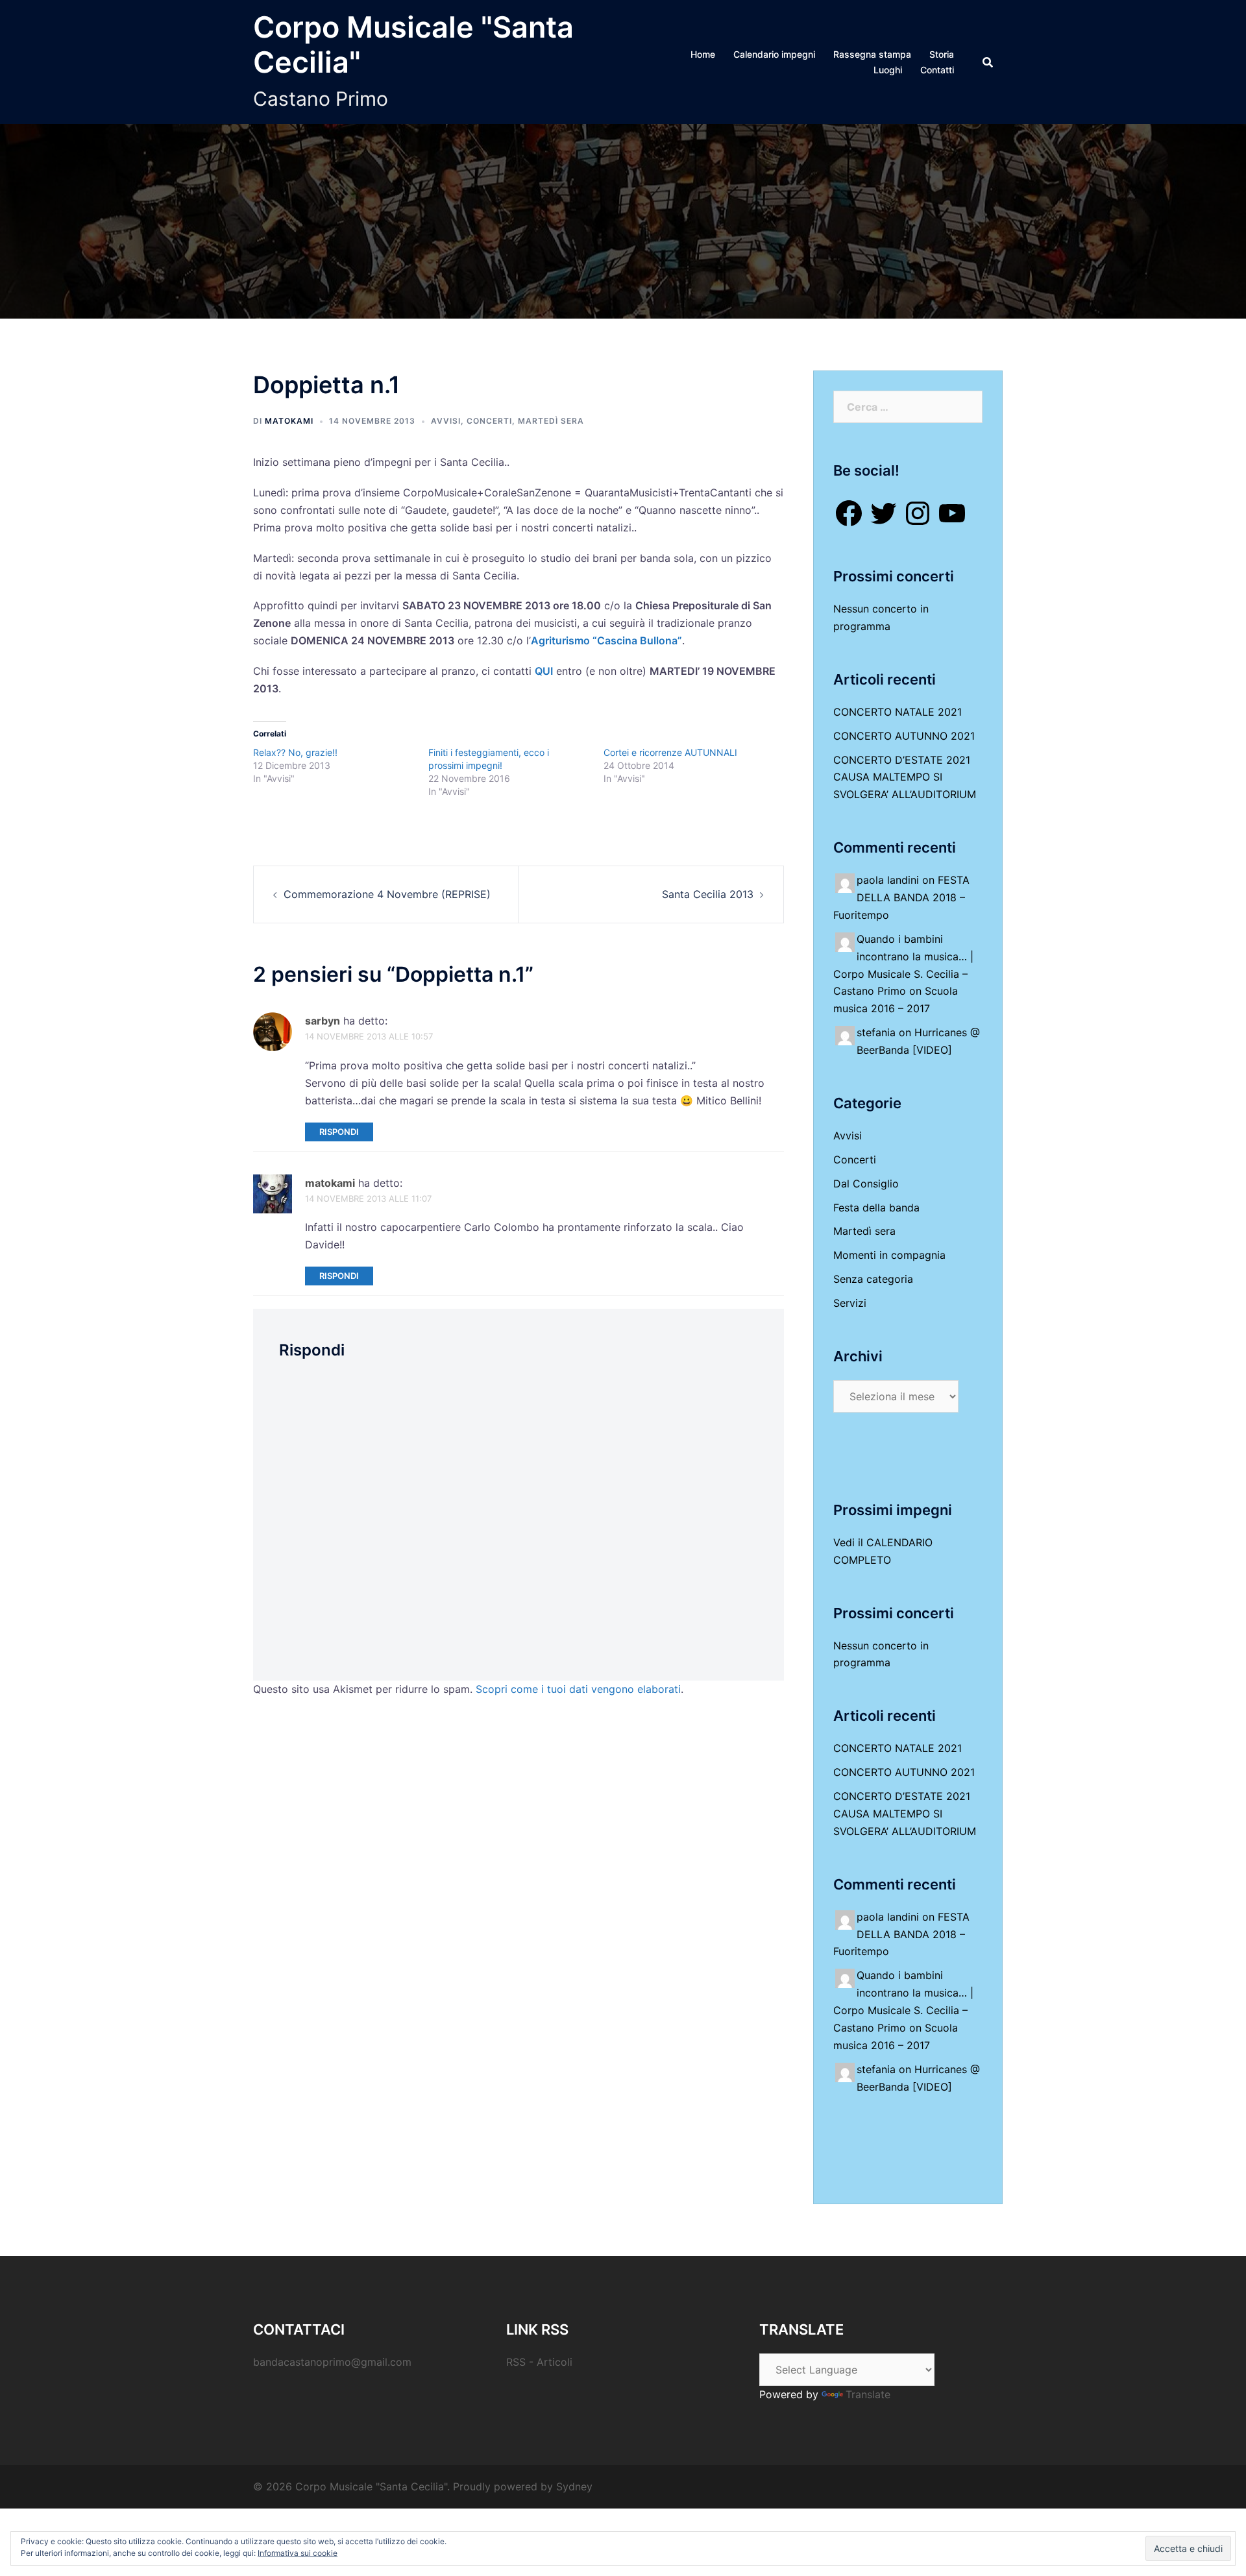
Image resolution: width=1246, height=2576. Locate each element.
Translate (868, 2394)
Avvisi (446, 421)
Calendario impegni (774, 54)
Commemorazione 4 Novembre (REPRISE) (387, 894)
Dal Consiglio (866, 1184)
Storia (942, 54)
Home (703, 54)
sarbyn (323, 1021)
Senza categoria (873, 1279)
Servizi (850, 1303)
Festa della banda (876, 1208)
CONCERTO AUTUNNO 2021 (904, 736)
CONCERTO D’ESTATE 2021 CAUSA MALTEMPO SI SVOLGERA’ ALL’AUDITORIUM (905, 777)
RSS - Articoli (539, 2362)
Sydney (574, 2486)
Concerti (489, 421)
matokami (289, 421)
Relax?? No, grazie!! (295, 752)
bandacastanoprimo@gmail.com (332, 2362)
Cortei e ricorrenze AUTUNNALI (670, 752)
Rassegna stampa (872, 54)
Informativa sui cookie (298, 2553)
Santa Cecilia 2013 (708, 894)
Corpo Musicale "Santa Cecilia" (413, 44)
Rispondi (339, 1132)
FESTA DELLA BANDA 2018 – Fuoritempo (901, 897)
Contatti (937, 70)
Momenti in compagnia (889, 1255)
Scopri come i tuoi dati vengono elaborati (578, 1689)
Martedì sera (551, 421)
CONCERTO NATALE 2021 (898, 712)
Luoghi (888, 70)
